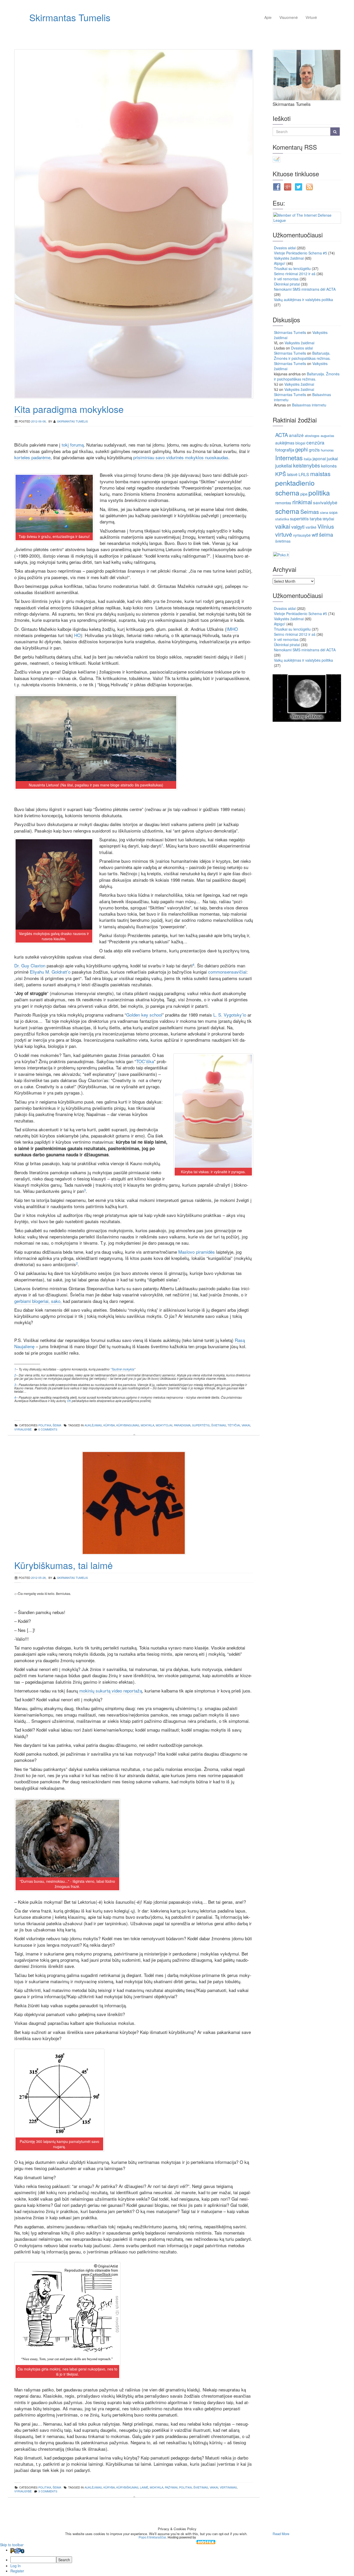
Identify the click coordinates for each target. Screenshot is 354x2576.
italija (308, 459)
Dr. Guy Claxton (30, 965)
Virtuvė (311, 17)
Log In (16, 2566)
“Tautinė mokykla (122, 1369)
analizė (296, 435)
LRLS (304, 474)
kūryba (109, 1425)
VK (69, 1401)
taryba (316, 519)
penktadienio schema (295, 488)
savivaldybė (325, 502)
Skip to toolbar (12, 2545)
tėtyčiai (234, 1425)
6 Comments (48, 1429)
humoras (327, 450)
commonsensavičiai (227, 972)
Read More (281, 2534)
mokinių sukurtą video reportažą (110, 1691)
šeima (326, 534)
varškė (311, 527)
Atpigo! (280, 263)
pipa (304, 494)
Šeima (57, 1425)
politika (45, 1425)
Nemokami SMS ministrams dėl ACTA (305, 289)
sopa (333, 512)
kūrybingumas (128, 1425)
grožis (314, 450)
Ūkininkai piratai (287, 284)
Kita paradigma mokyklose (69, 409)
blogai (300, 443)
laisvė (292, 474)
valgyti (298, 527)
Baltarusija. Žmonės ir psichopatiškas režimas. (302, 356)
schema (287, 511)
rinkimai (302, 502)
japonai (319, 458)
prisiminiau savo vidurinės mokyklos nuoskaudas (181, 457)
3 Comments (48, 2491)
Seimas (310, 511)
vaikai (246, 1425)
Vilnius (326, 526)
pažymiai (171, 2487)
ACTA (282, 435)
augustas (327, 436)
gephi (302, 449)
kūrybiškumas (127, 2487)
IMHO (232, 629)
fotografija (285, 450)
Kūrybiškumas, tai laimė (63, 1565)
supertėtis (201, 1425)
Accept (260, 2534)
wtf (315, 534)
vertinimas (228, 2487)
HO (77, 635)
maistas (320, 473)
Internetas (289, 458)
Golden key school (144, 1015)
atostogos (312, 436)
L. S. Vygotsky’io (230, 1015)
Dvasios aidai (285, 248)
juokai (332, 458)
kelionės (329, 466)
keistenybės (307, 465)
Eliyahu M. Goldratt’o (50, 972)
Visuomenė (289, 17)
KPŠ (281, 474)
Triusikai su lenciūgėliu (292, 268)
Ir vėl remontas (286, 279)
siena (324, 512)
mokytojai (164, 1425)
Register (17, 2571)
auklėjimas (93, 1425)
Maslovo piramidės (197, 1252)
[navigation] (177, 2560)
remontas (283, 503)
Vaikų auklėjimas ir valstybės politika (303, 300)
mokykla (147, 1425)
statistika (282, 519)
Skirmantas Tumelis (70, 17)
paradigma (182, 1425)
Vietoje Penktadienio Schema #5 (300, 253)
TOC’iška (145, 1061)
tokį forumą (73, 445)
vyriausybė (23, 1429)
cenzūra (315, 442)
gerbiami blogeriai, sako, (38, 1301)
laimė (144, 2487)
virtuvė (284, 534)
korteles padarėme (32, 457)
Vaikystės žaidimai (289, 258)
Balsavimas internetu (309, 405)
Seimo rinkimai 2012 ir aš (295, 274)
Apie (268, 17)
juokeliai (284, 465)
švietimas (219, 1425)
